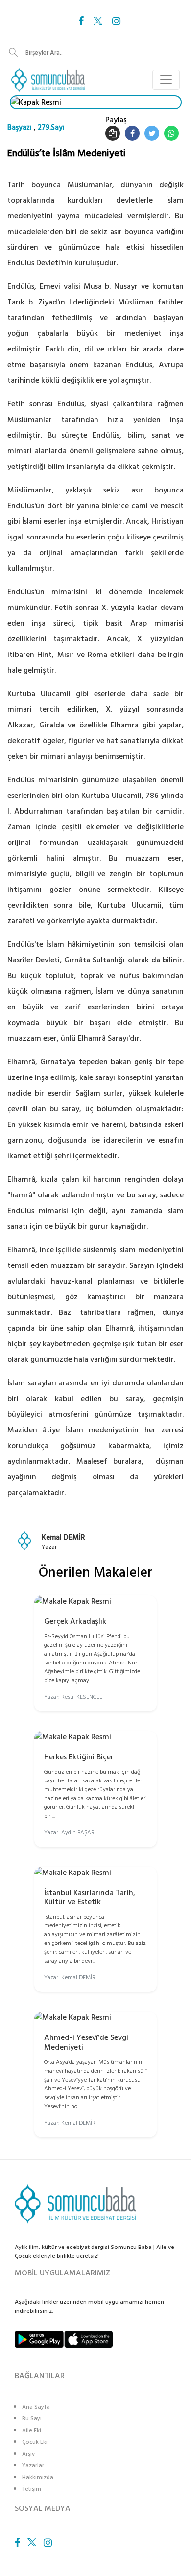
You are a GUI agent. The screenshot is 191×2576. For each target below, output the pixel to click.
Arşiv (28, 2454)
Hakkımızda (38, 2477)
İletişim (32, 2489)
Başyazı (20, 128)
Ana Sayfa (36, 2407)
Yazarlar (33, 2466)
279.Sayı (51, 128)
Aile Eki (32, 2430)
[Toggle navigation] (166, 80)
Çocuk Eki (35, 2442)
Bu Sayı (32, 2419)
